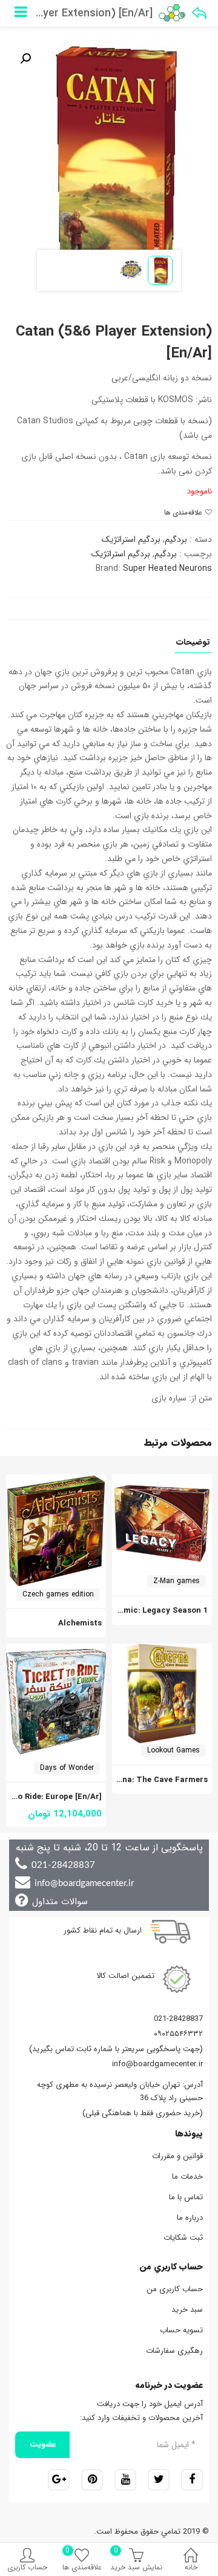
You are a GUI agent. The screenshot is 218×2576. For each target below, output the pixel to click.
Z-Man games (177, 1581)
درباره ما (190, 2218)
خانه (191, 2567)
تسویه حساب (181, 2330)
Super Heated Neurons (167, 568)
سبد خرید (187, 2310)
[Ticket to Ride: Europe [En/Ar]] (56, 1650)
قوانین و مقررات (177, 2156)
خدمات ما (187, 2177)
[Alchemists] (56, 1481)
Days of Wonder (67, 1768)
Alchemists (80, 1623)
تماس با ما (186, 2197)
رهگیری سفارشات (174, 2351)
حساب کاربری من (175, 2289)
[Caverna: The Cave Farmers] (162, 1650)
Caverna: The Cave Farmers (154, 1780)
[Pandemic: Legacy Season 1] (162, 1481)
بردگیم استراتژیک (131, 539)
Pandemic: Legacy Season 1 (154, 1611)
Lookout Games (173, 1750)
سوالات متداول (60, 1902)
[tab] (193, 646)
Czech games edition (58, 1594)
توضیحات (193, 643)
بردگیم (176, 539)
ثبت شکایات (183, 2238)
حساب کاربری (27, 2567)
